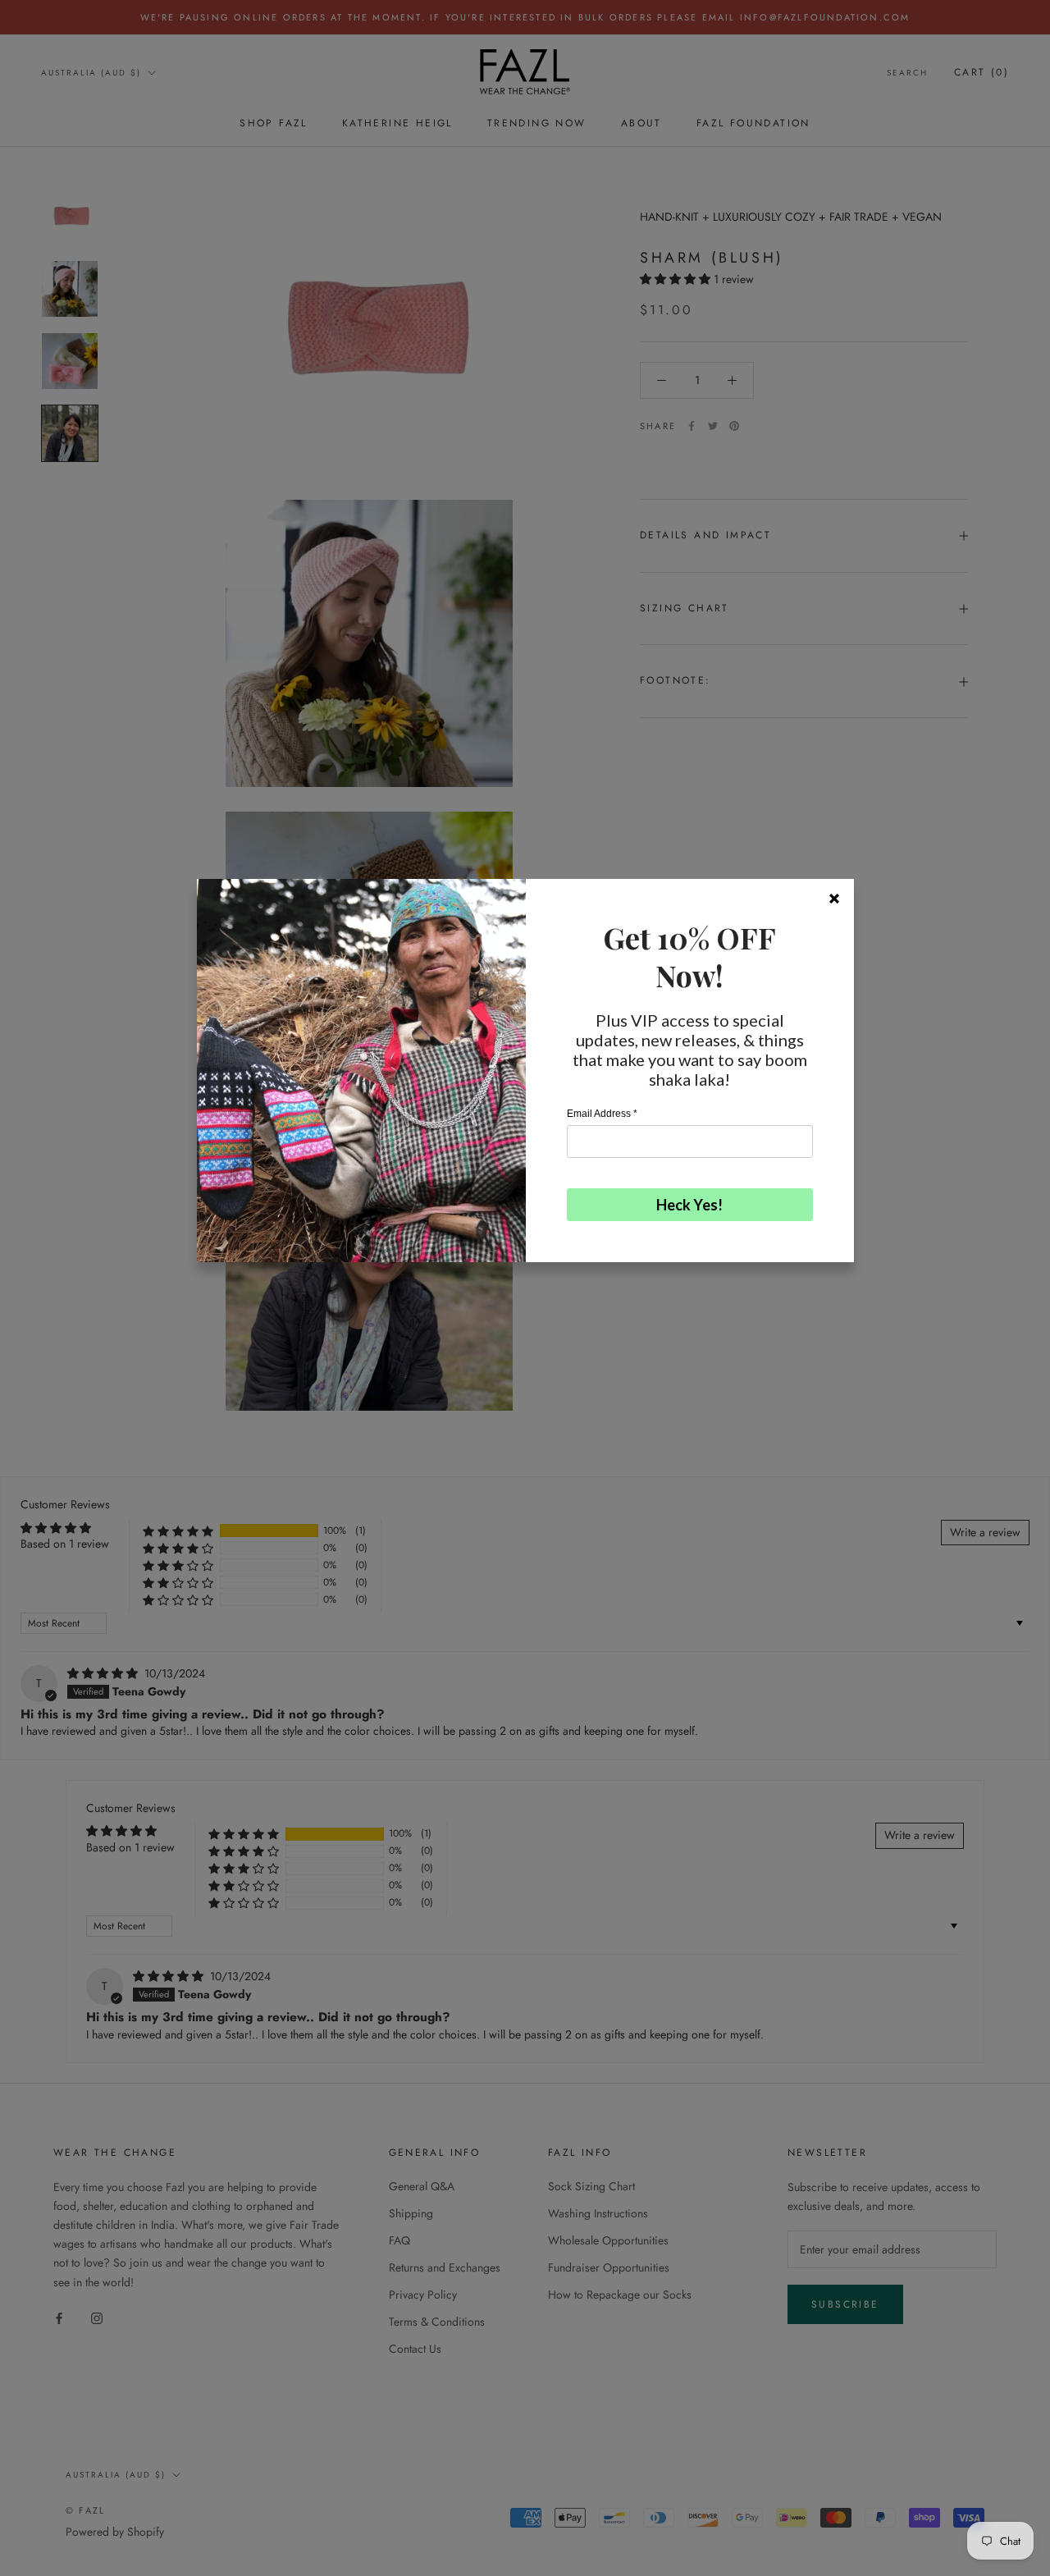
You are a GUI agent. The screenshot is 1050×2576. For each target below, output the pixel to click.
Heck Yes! (689, 1205)
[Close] (834, 899)
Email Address (602, 1114)
